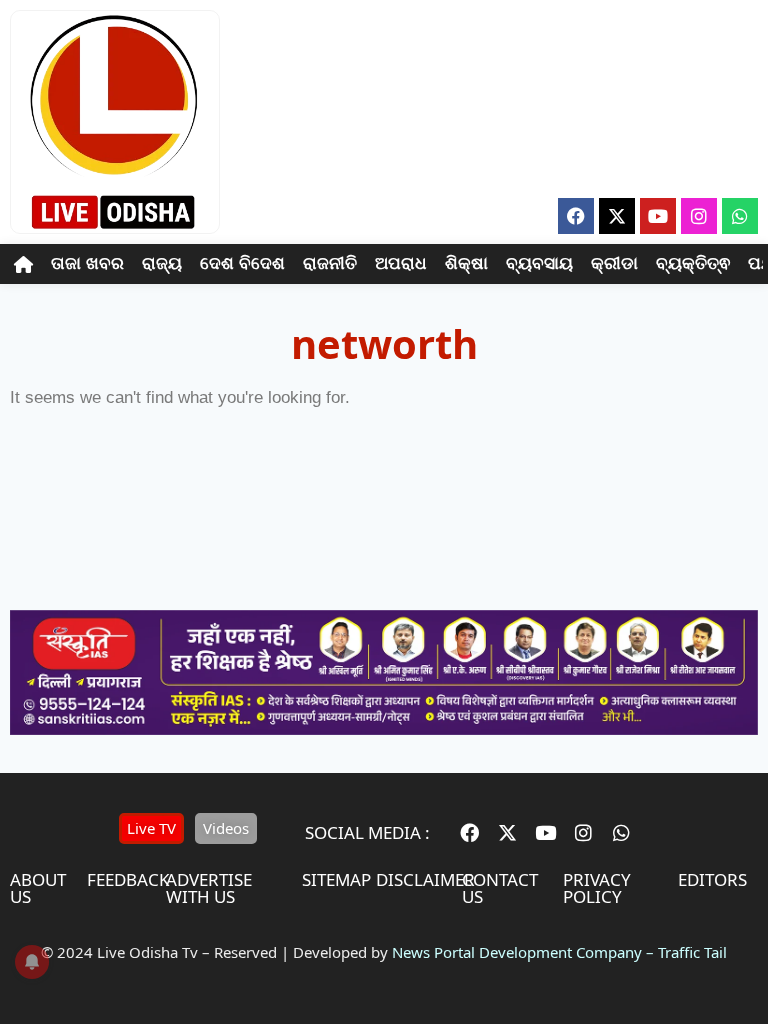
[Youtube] (658, 216)
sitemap (336, 879)
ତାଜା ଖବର (87, 263)
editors (712, 879)
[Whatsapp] (740, 216)
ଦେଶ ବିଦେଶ (242, 263)
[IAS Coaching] (384, 729)
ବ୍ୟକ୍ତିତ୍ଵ (693, 263)
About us (38, 888)
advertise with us (209, 888)
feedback (128, 879)
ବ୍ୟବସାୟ (539, 263)
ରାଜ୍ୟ (162, 263)
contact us (500, 888)
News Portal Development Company (517, 952)
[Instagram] (699, 216)
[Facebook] (576, 216)
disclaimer (425, 879)
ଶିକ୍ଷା (466, 263)
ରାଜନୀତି (330, 263)
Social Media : (367, 832)
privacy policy (597, 888)
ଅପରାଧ (401, 263)
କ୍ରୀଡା (614, 263)
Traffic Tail (692, 952)
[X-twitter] (617, 216)
